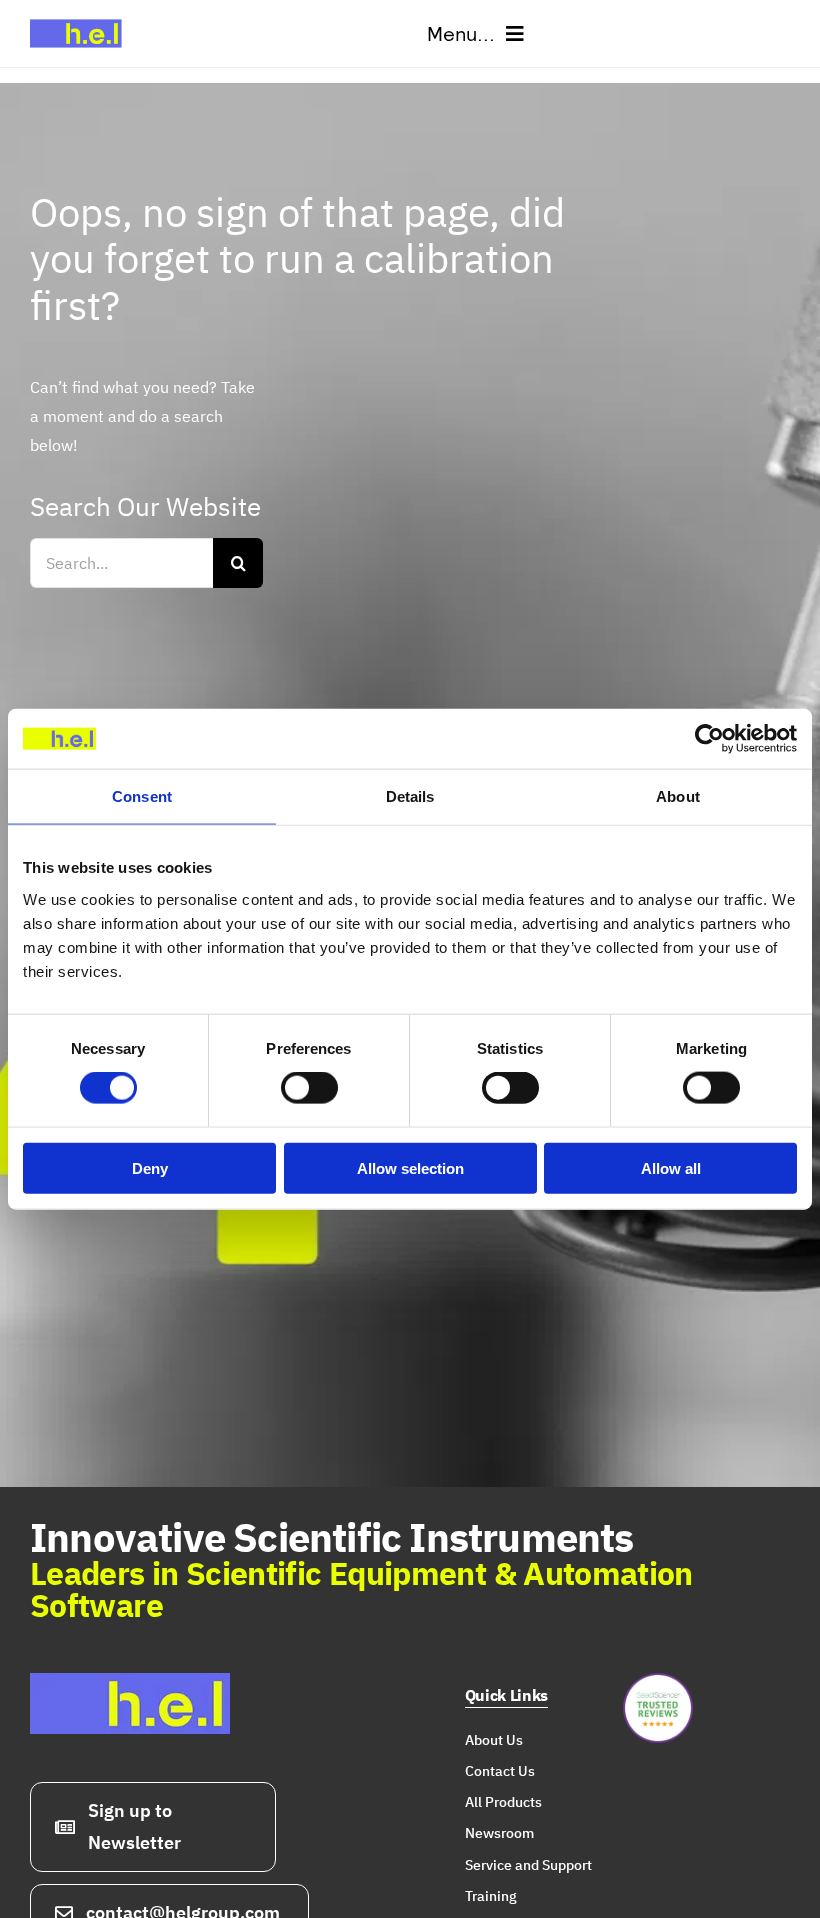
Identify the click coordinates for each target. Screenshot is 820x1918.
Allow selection (410, 1167)
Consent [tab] (142, 796)
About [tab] (678, 796)
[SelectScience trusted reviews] (658, 1681)
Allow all (671, 1167)
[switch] (309, 1088)
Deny (150, 1167)
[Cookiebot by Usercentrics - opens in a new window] (709, 739)
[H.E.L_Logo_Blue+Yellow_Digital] (80, 18)
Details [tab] (410, 796)
